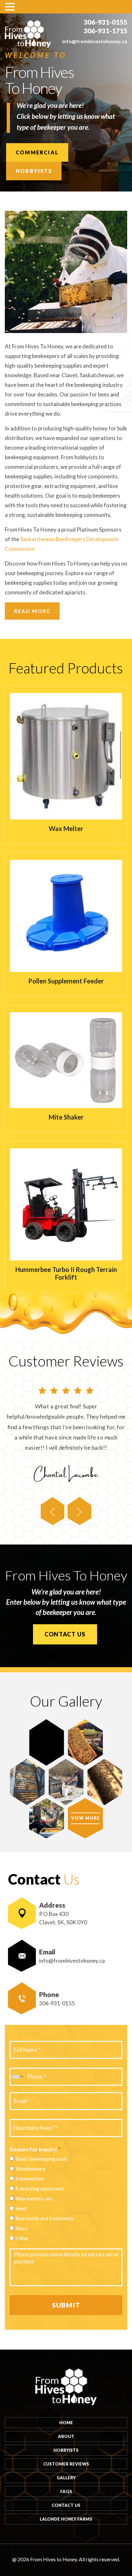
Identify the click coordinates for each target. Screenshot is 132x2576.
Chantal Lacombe (66, 1473)
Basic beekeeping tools (42, 2159)
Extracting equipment (40, 2188)
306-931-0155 (105, 22)
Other (22, 2238)
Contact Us (65, 1634)
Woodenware (31, 2168)
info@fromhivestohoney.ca (95, 41)
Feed (21, 2208)
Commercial (37, 152)
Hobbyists (34, 171)
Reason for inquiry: (35, 2149)
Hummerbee (30, 2178)
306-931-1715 (105, 31)
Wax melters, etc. (35, 2198)
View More (86, 1818)
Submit (66, 2305)
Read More (32, 611)
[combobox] (17, 2077)
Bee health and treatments (45, 2218)
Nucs (21, 2228)
